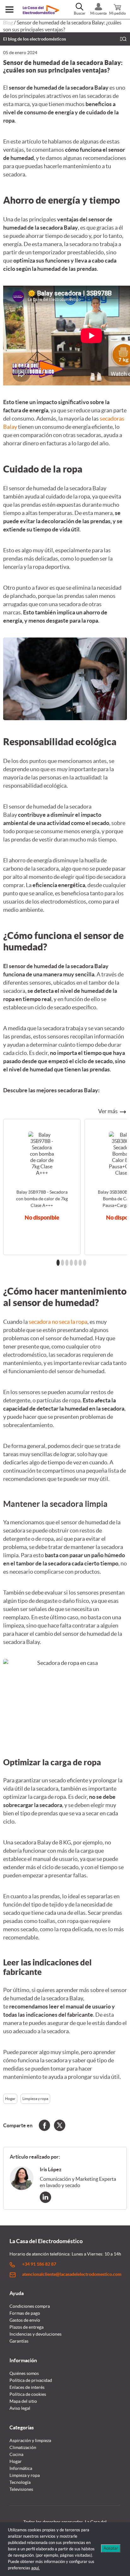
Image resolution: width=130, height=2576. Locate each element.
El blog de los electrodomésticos (35, 39)
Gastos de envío (25, 2320)
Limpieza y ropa (35, 2099)
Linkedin (45, 2197)
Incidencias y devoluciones (35, 2334)
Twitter (60, 2125)
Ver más (108, 1111)
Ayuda (17, 2293)
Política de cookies (28, 2394)
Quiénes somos (24, 2373)
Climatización (23, 2447)
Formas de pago (25, 2313)
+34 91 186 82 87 (39, 2264)
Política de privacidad (31, 2380)
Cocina (16, 2454)
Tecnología (20, 2482)
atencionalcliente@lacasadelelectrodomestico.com (72, 2274)
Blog (8, 22)
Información (23, 2360)
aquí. (35, 2568)
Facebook (44, 2125)
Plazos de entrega (27, 2327)
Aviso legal (20, 2408)
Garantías (19, 2341)
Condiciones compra (30, 2306)
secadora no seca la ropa (58, 1322)
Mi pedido (118, 13)
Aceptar (111, 2548)
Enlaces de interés (27, 2387)
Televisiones (21, 2489)
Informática (21, 2468)
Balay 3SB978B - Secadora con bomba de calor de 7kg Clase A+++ (42, 1199)
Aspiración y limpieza (30, 2440)
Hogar (10, 2099)
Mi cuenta (98, 13)
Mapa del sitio (23, 2401)
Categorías (22, 2427)
